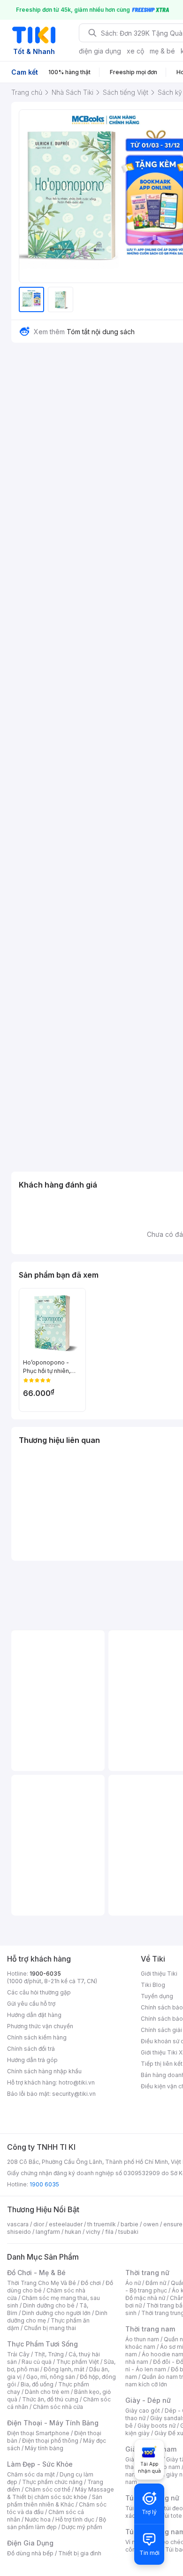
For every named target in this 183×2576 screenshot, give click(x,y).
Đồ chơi (91, 2283)
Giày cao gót (143, 2411)
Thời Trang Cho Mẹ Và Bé (42, 2283)
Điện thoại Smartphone (38, 2433)
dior (39, 2224)
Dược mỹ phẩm (82, 2527)
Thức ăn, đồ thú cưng (50, 2399)
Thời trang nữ (147, 2273)
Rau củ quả (37, 2362)
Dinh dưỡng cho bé (49, 2305)
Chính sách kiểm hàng (37, 2037)
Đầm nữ (156, 2283)
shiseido (19, 2232)
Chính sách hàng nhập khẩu (44, 2071)
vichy (93, 2232)
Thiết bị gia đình (80, 2553)
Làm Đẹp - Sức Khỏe (40, 2464)
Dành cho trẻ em (47, 2392)
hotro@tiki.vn (77, 2082)
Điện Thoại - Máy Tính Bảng (53, 2423)
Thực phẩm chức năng (52, 2482)
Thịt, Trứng (49, 2354)
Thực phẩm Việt (78, 2362)
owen (151, 2224)
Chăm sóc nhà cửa (58, 2407)
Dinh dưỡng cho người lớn (56, 2313)
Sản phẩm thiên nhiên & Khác (55, 2501)
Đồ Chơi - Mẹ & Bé (36, 2273)
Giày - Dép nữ (148, 2400)
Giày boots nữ (156, 2426)
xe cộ (135, 51)
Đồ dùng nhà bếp (30, 2553)
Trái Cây (18, 2354)
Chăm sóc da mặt (31, 2474)
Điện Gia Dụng (30, 2543)
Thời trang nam (150, 2329)
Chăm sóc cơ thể (48, 2489)
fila (109, 2232)
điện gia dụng (100, 51)
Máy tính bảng (44, 2448)
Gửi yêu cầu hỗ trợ (31, 2004)
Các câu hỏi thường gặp (39, 1992)
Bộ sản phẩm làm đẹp (57, 2523)
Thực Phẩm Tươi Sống (42, 2344)
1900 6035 (44, 2184)
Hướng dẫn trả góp (32, 2060)
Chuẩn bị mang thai (50, 2328)
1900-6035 (45, 1974)
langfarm (48, 2232)
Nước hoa (38, 2519)
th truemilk (102, 2224)
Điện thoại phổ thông (50, 2441)
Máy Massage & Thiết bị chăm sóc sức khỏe (61, 2493)
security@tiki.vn (74, 2094)
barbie (130, 2224)
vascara (18, 2224)
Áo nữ (133, 2283)
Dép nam (168, 2467)
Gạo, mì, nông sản (51, 2377)
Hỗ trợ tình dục (75, 2519)
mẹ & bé (162, 51)
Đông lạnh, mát (64, 2369)
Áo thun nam (142, 2339)
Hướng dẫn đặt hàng (34, 2015)
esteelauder (66, 2224)
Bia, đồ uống (37, 2384)
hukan (73, 2232)
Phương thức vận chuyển (40, 2026)
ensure (173, 2224)
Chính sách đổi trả (31, 2049)
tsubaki (128, 2232)
